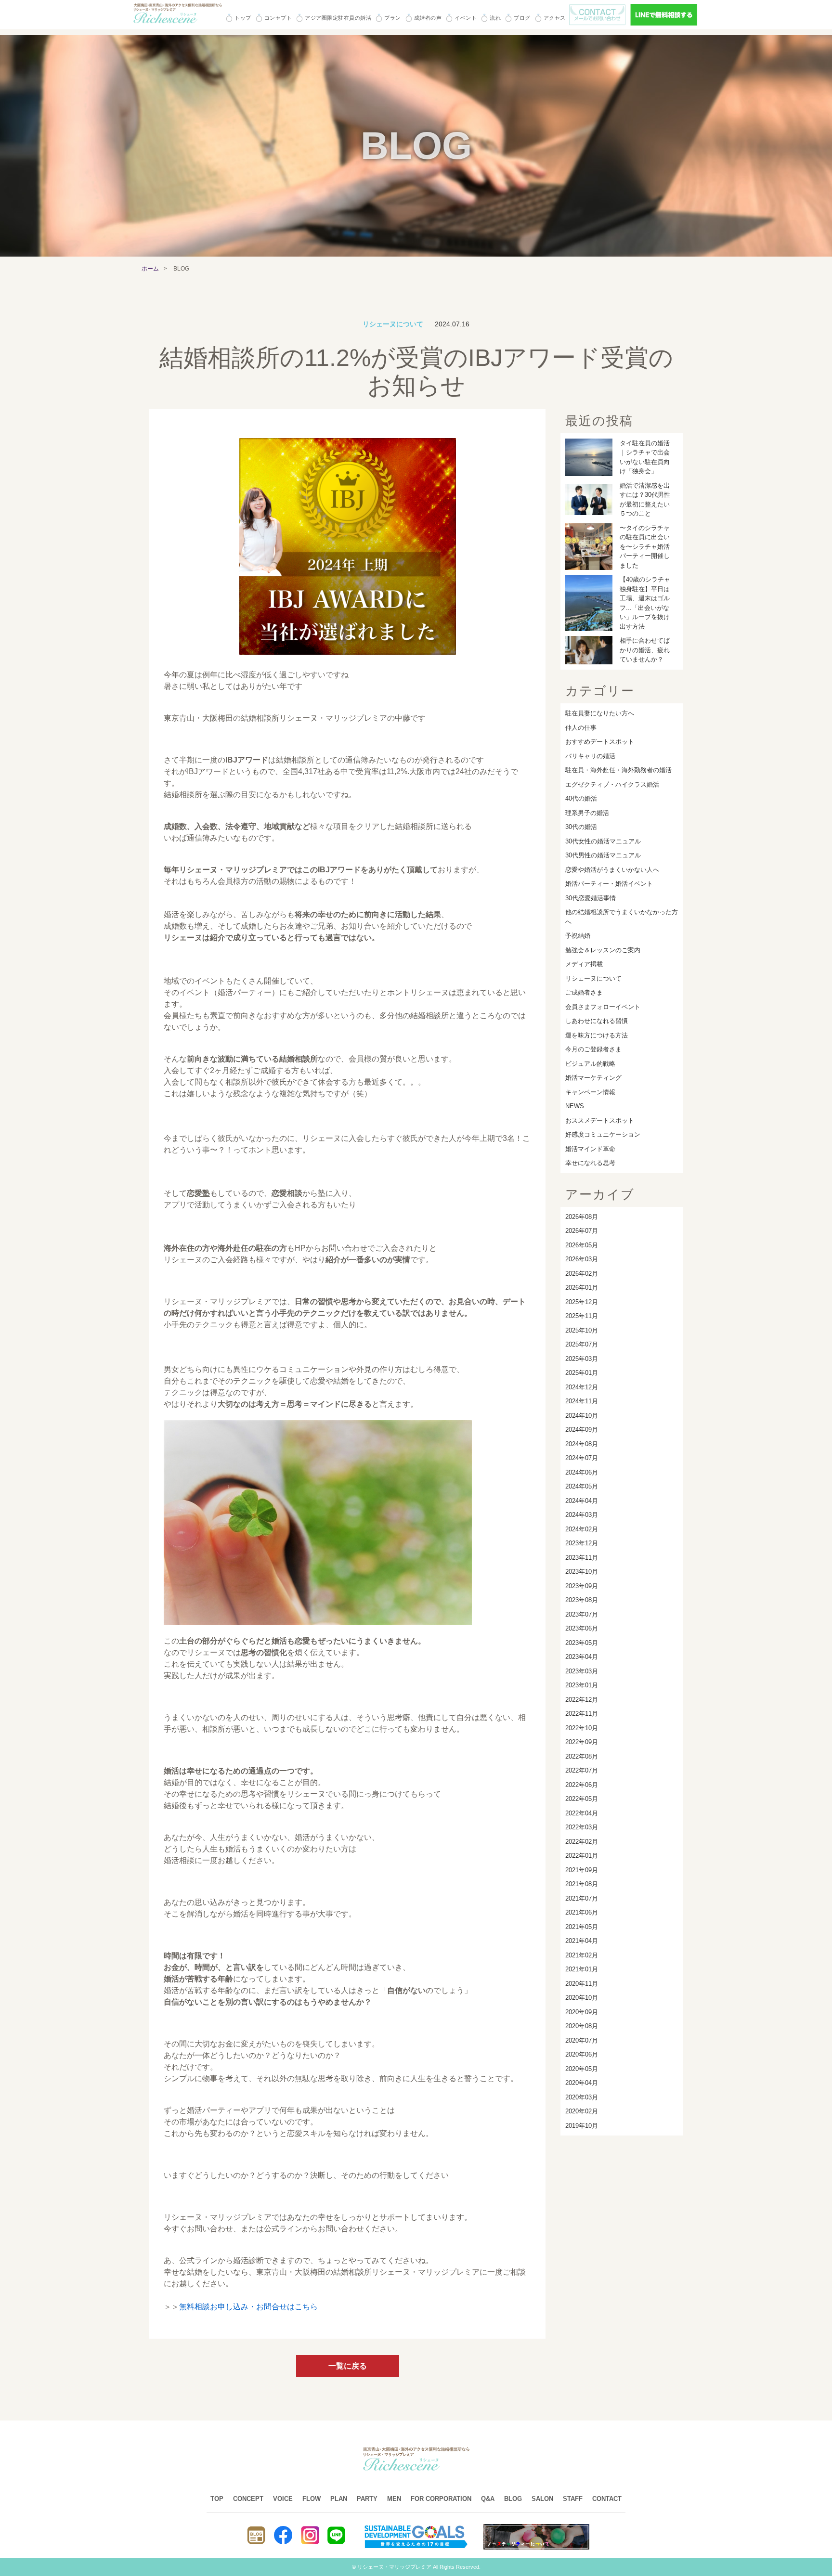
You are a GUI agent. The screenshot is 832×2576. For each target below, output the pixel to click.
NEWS (575, 1106)
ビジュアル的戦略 (590, 1064)
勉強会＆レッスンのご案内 (603, 950)
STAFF (573, 2499)
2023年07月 (582, 1614)
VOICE (283, 2499)
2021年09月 (582, 1870)
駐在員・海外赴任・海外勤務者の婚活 (618, 770)
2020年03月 (582, 2097)
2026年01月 (582, 1288)
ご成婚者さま (584, 992)
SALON (542, 2499)
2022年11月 (582, 1714)
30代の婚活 (581, 827)
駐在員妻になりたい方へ (600, 713)
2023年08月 (582, 1600)
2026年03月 (582, 1259)
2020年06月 (582, 2054)
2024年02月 (582, 1529)
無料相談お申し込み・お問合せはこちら (248, 2307)
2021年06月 (582, 1912)
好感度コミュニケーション (603, 1134)
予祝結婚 (578, 936)
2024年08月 (582, 1444)
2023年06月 (582, 1628)
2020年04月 (582, 2083)
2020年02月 (582, 2111)
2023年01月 (582, 1685)
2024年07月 (582, 1458)
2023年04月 (582, 1657)
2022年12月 (582, 1700)
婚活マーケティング (593, 1078)
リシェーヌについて (593, 978)
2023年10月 (582, 1572)
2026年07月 (582, 1231)
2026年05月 (582, 1245)
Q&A (488, 2499)
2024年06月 (582, 1472)
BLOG (513, 2499)
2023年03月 (582, 1671)
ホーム (150, 269)
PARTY (367, 2499)
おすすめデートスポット (600, 742)
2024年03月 (582, 1515)
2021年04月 (582, 1941)
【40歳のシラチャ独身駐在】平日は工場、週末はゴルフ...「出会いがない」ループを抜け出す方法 (645, 603)
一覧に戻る (348, 2366)
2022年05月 (582, 1799)
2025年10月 (582, 1330)
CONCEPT (248, 2499)
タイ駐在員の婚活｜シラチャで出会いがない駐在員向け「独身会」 (645, 457)
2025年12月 (582, 1302)
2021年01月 (582, 1969)
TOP (217, 2499)
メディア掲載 (584, 964)
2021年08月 (582, 1884)
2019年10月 (582, 2126)
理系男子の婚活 (587, 813)
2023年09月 (582, 1586)
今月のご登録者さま (593, 1049)
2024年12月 (582, 1387)
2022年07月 (582, 1770)
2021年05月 (582, 1927)
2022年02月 (582, 1842)
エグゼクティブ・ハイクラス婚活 (612, 784)
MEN (394, 2499)
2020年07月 (582, 2040)
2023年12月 (582, 1543)
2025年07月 (582, 1344)
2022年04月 (582, 1813)
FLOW (312, 2499)
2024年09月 (582, 1430)
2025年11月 (582, 1316)
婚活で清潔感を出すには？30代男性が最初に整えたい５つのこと (645, 500)
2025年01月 (582, 1373)
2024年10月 (582, 1416)
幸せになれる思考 (590, 1163)
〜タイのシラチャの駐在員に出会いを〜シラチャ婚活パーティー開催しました (645, 547)
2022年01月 (582, 1856)
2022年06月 (582, 1785)
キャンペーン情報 (590, 1092)
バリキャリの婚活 (590, 756)
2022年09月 (582, 1742)
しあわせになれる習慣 (597, 1021)
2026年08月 (582, 1217)
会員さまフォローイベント (603, 1007)
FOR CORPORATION (441, 2499)
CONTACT (607, 2499)
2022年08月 (582, 1756)
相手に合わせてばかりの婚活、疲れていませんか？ (645, 650)
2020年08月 (582, 2026)
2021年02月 (582, 1955)
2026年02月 (582, 1274)
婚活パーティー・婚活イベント (609, 884)
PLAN (339, 2499)
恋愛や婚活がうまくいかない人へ (612, 870)
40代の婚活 (581, 798)
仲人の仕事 (581, 728)
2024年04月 (582, 1501)
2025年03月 (582, 1359)
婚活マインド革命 (590, 1149)
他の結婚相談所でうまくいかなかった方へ (622, 917)
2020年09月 (582, 2012)
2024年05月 (582, 1486)
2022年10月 (582, 1728)
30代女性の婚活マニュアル (603, 841)
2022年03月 (582, 1827)
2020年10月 (582, 1998)
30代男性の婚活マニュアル (603, 855)
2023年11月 (582, 1558)
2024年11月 (582, 1401)
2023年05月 (582, 1643)
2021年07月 (582, 1898)
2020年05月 (582, 2069)
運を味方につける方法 (597, 1035)
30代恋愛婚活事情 (591, 898)
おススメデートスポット (600, 1120)
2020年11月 (582, 1984)
